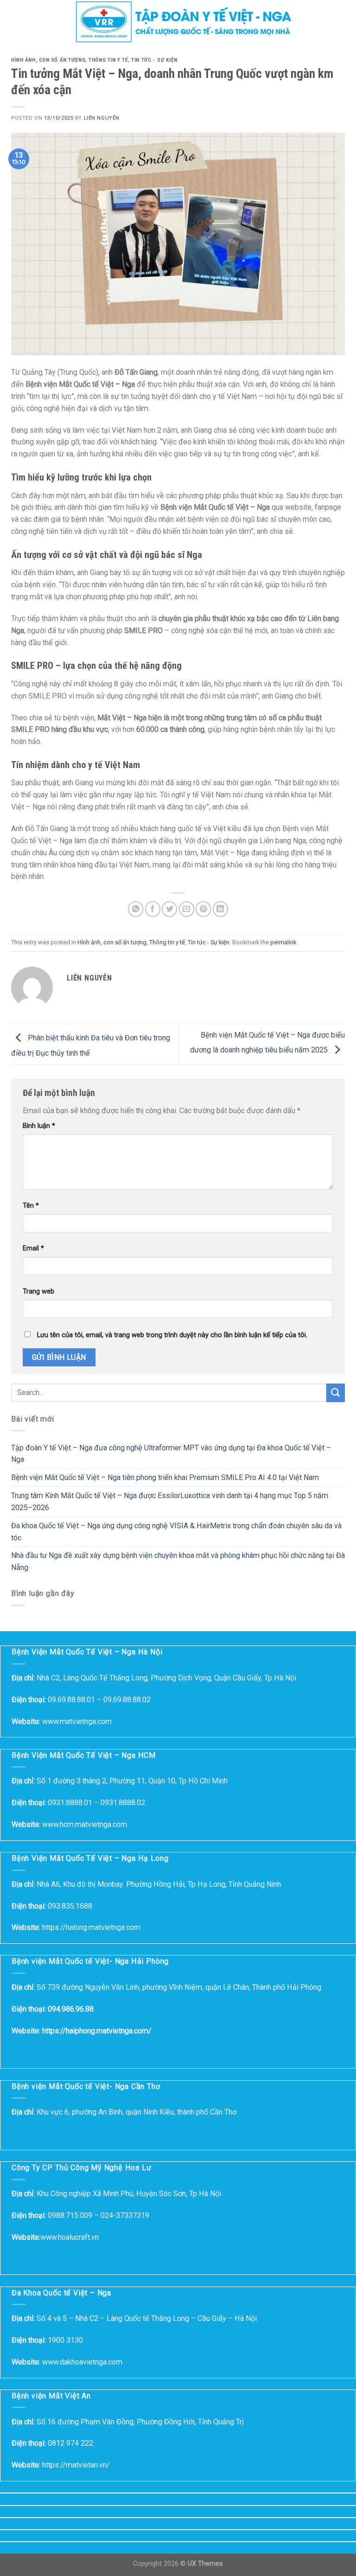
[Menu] (13, 22)
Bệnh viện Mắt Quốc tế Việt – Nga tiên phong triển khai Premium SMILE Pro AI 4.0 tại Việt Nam (165, 1477)
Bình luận (39, 1126)
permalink (283, 942)
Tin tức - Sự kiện (154, 60)
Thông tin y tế (108, 60)
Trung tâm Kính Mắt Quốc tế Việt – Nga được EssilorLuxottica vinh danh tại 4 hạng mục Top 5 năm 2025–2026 (170, 1502)
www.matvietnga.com (77, 1721)
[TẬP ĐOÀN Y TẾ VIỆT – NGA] (184, 22)
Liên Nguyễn (102, 118)
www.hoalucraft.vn (70, 2237)
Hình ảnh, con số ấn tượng (48, 60)
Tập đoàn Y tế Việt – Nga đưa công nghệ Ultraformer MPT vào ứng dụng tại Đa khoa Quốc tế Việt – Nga (171, 1454)
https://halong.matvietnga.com (91, 1927)
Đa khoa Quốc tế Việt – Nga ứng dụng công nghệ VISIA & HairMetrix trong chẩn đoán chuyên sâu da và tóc (176, 1532)
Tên (31, 1206)
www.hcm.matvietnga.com (85, 1824)
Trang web (38, 1291)
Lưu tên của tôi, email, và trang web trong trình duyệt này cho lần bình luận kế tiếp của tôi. (172, 1335)
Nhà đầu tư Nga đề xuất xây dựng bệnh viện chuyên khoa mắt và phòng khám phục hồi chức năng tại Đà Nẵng (178, 1562)
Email (33, 1248)
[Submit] (336, 1393)
